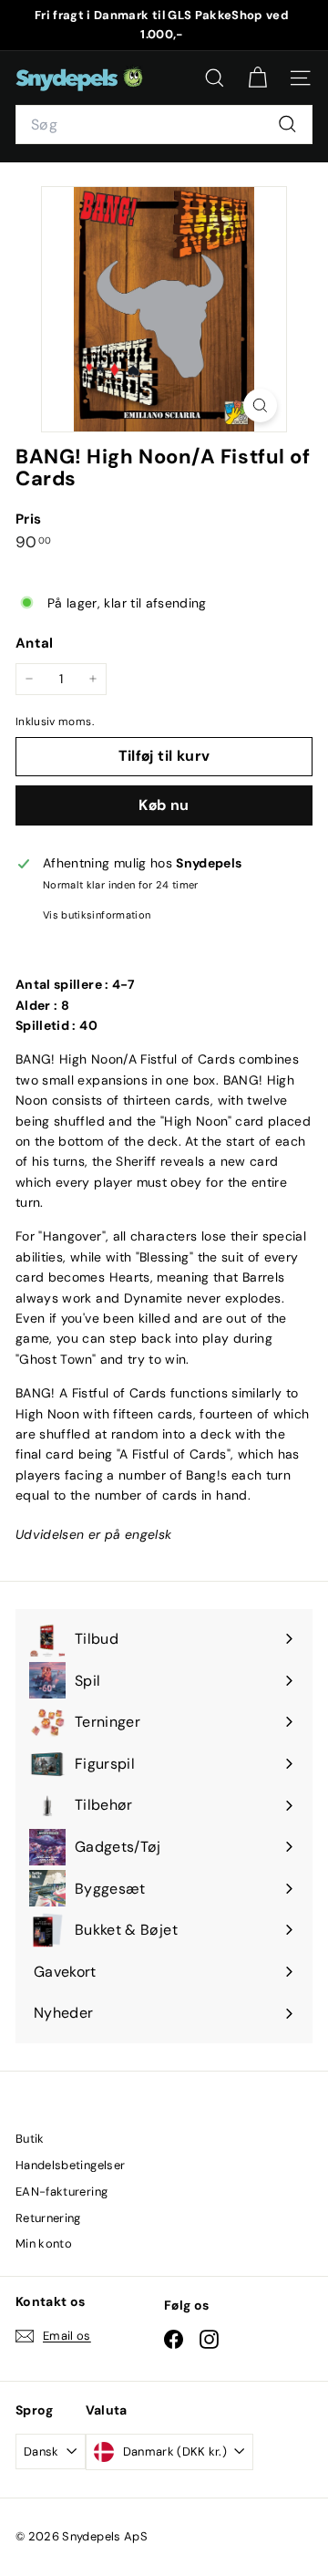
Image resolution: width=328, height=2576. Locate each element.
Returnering (48, 2218)
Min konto (44, 2244)
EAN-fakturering (61, 2192)
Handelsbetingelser (70, 2165)
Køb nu (164, 805)
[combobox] (164, 125)
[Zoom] (260, 405)
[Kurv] (257, 78)
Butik (30, 2139)
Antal (35, 643)
